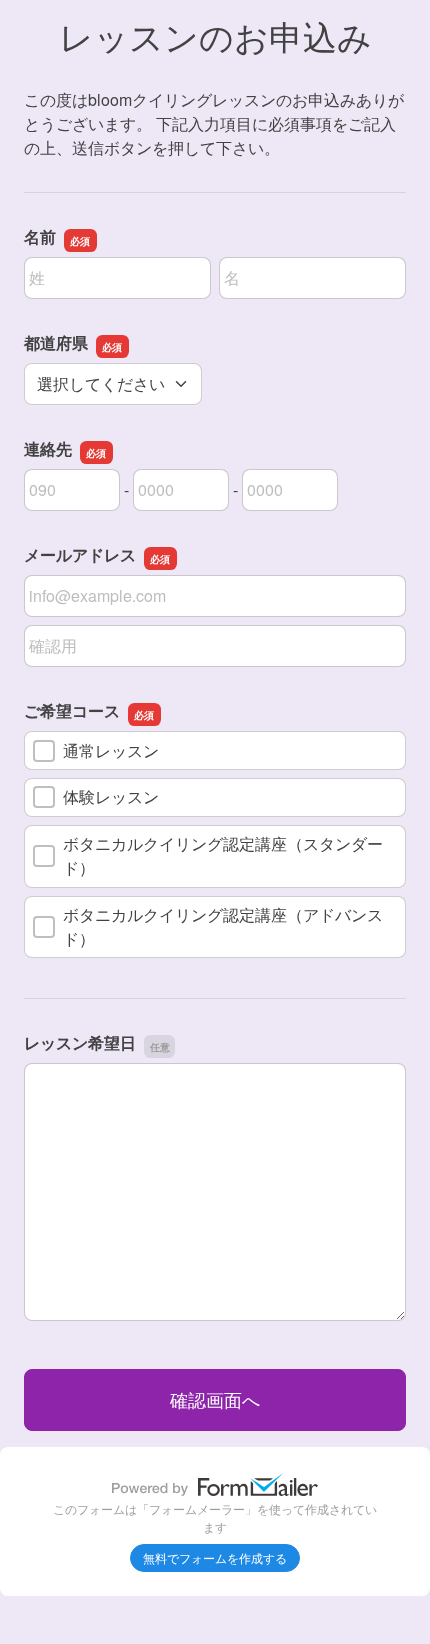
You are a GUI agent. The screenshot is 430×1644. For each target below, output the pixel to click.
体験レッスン (111, 796)
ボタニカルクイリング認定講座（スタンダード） (223, 855)
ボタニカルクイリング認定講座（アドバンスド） (223, 926)
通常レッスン (111, 750)
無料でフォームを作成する (215, 1557)
